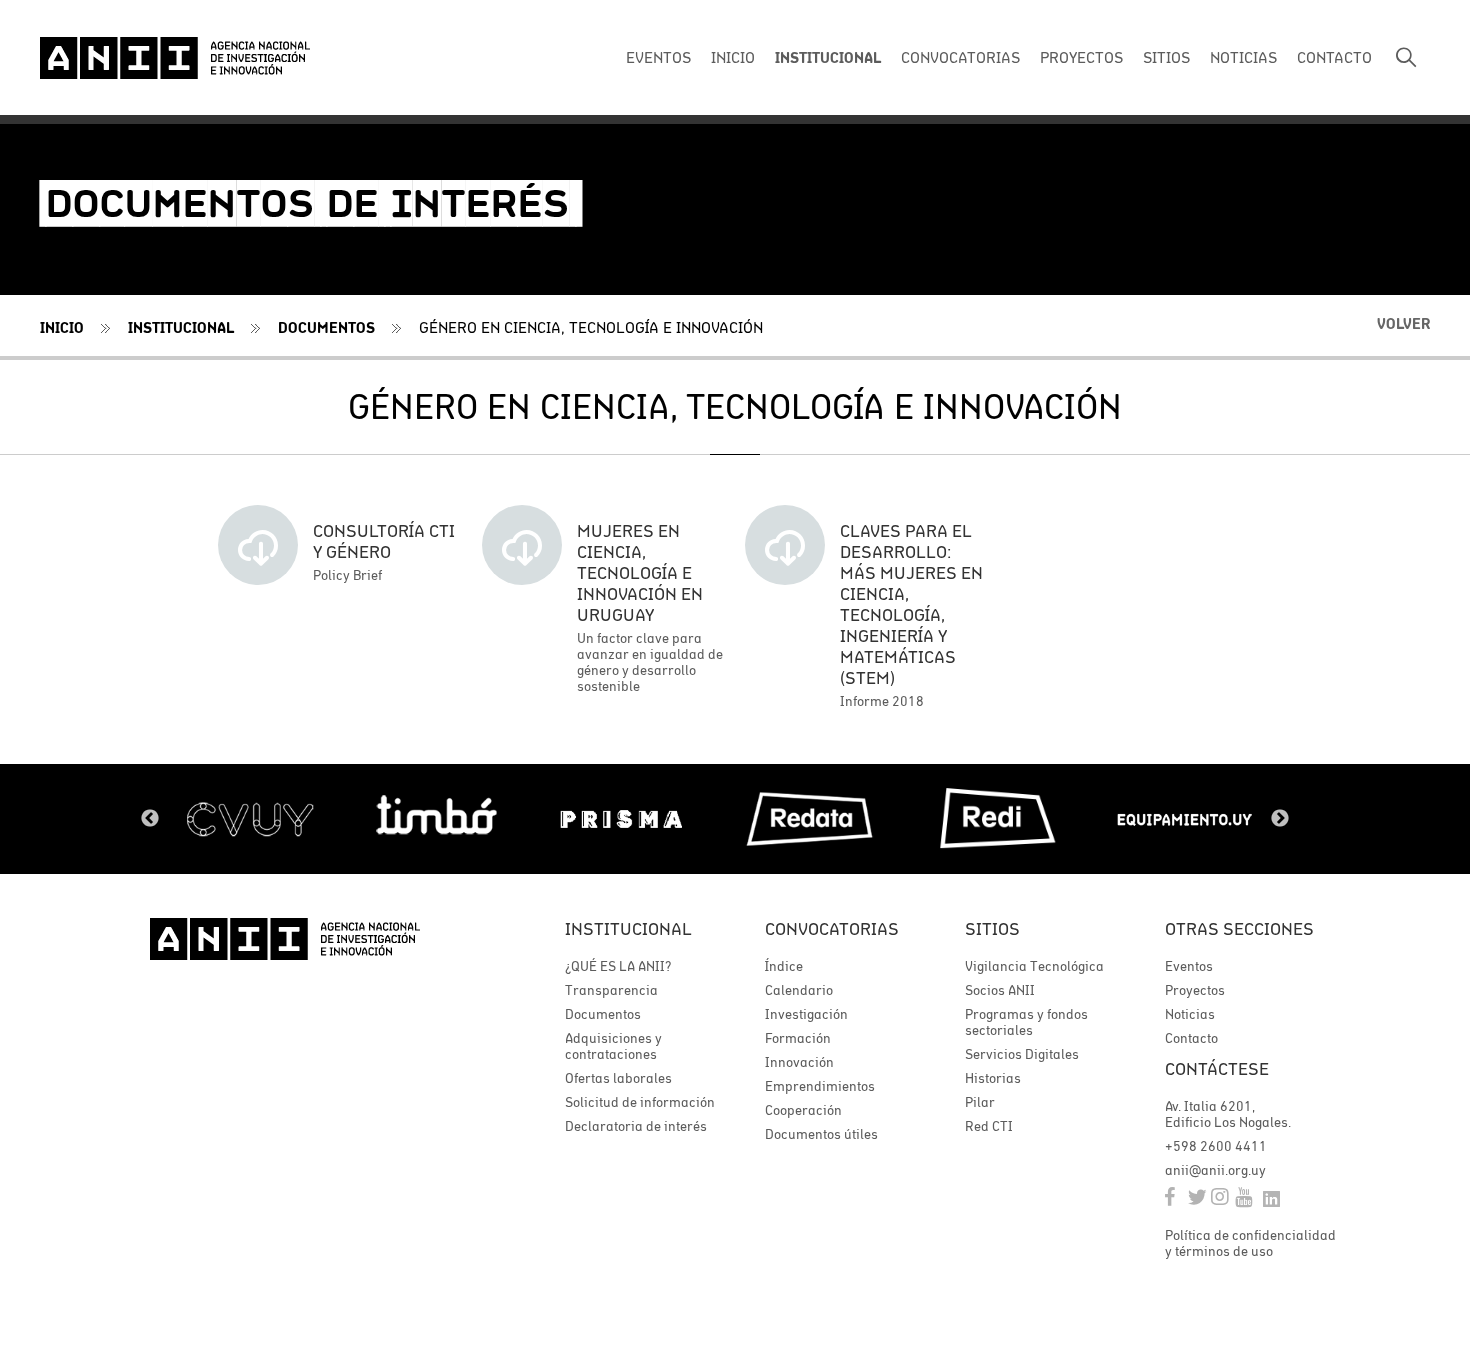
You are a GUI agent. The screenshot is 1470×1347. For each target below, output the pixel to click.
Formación (798, 1038)
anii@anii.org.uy (1215, 1170)
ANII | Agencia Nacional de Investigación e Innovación (175, 58)
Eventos (1189, 966)
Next (1280, 819)
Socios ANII (1000, 990)
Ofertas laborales (618, 1078)
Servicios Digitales (1022, 1054)
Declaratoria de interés (636, 1126)
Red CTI (989, 1126)
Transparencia (611, 990)
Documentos (326, 327)
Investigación (806, 1014)
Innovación (799, 1062)
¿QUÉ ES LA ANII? (618, 966)
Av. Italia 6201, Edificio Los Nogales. (1228, 1114)
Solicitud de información (640, 1102)
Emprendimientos (820, 1086)
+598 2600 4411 (1216, 1146)
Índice (784, 966)
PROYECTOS (1081, 57)
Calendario (799, 990)
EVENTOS (658, 57)
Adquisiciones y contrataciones (613, 1046)
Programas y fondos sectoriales (1026, 1022)
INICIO (733, 57)
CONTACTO (1334, 57)
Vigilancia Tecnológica (1034, 966)
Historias (993, 1078)
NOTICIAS (1243, 57)
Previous (150, 819)
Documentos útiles (821, 1134)
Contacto (1191, 1038)
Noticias (1190, 1014)
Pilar (980, 1102)
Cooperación (803, 1110)
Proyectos (1195, 990)
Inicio (62, 327)
